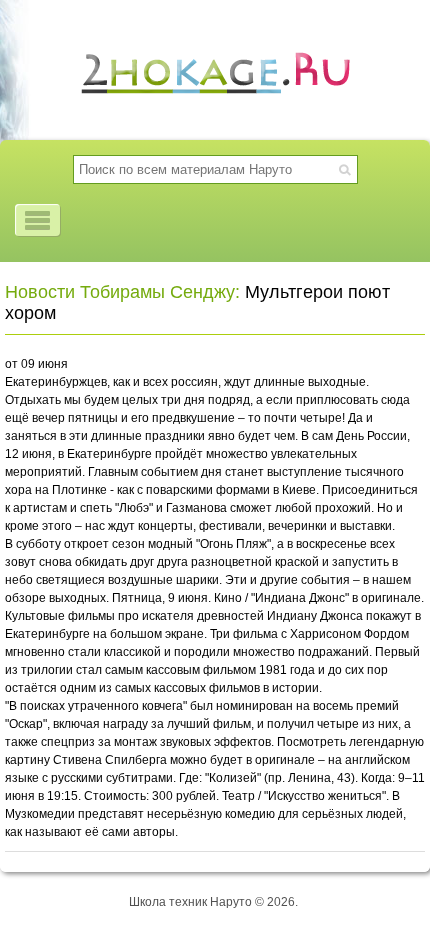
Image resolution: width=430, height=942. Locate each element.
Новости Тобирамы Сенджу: (122, 292)
